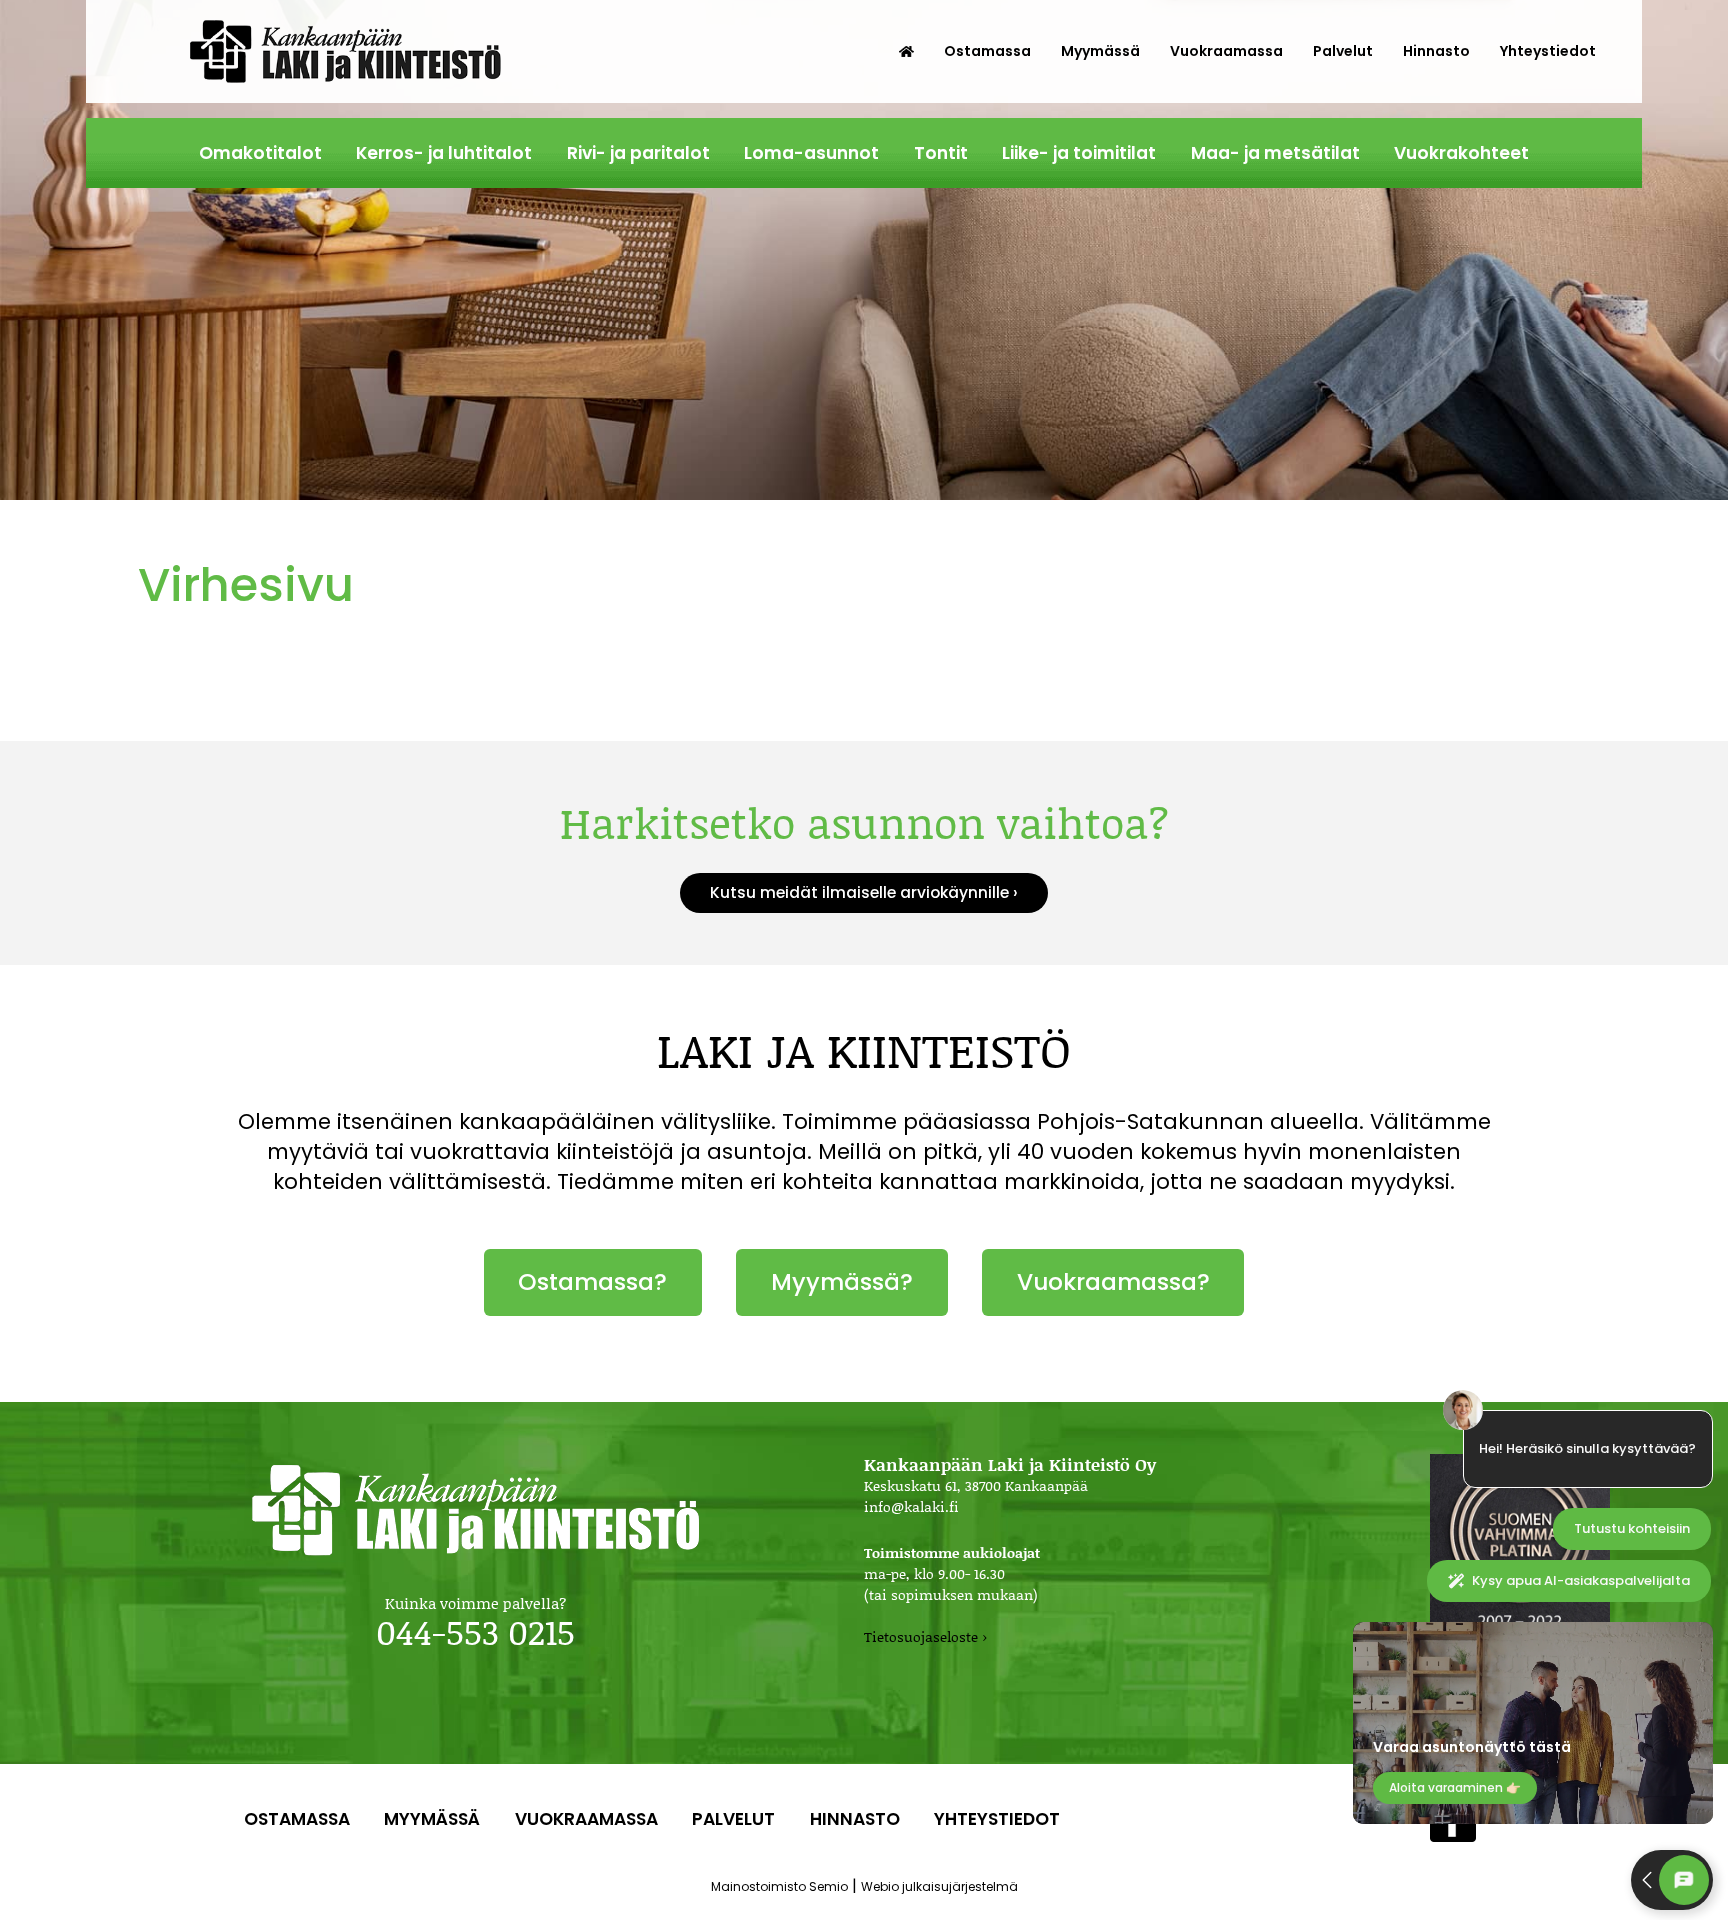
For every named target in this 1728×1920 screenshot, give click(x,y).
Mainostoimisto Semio (779, 1886)
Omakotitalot (260, 153)
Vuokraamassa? (1113, 1282)
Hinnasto (1436, 51)
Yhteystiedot (1548, 51)
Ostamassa (987, 51)
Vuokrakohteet (1461, 153)
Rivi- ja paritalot (638, 153)
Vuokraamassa (1226, 51)
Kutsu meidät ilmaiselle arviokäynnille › (864, 892)
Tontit (941, 153)
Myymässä (1100, 51)
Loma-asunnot (811, 153)
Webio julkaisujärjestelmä (939, 1886)
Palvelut (1343, 51)
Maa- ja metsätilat (1275, 153)
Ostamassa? (592, 1282)
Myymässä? (842, 1282)
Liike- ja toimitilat (1079, 153)
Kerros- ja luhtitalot (444, 153)
